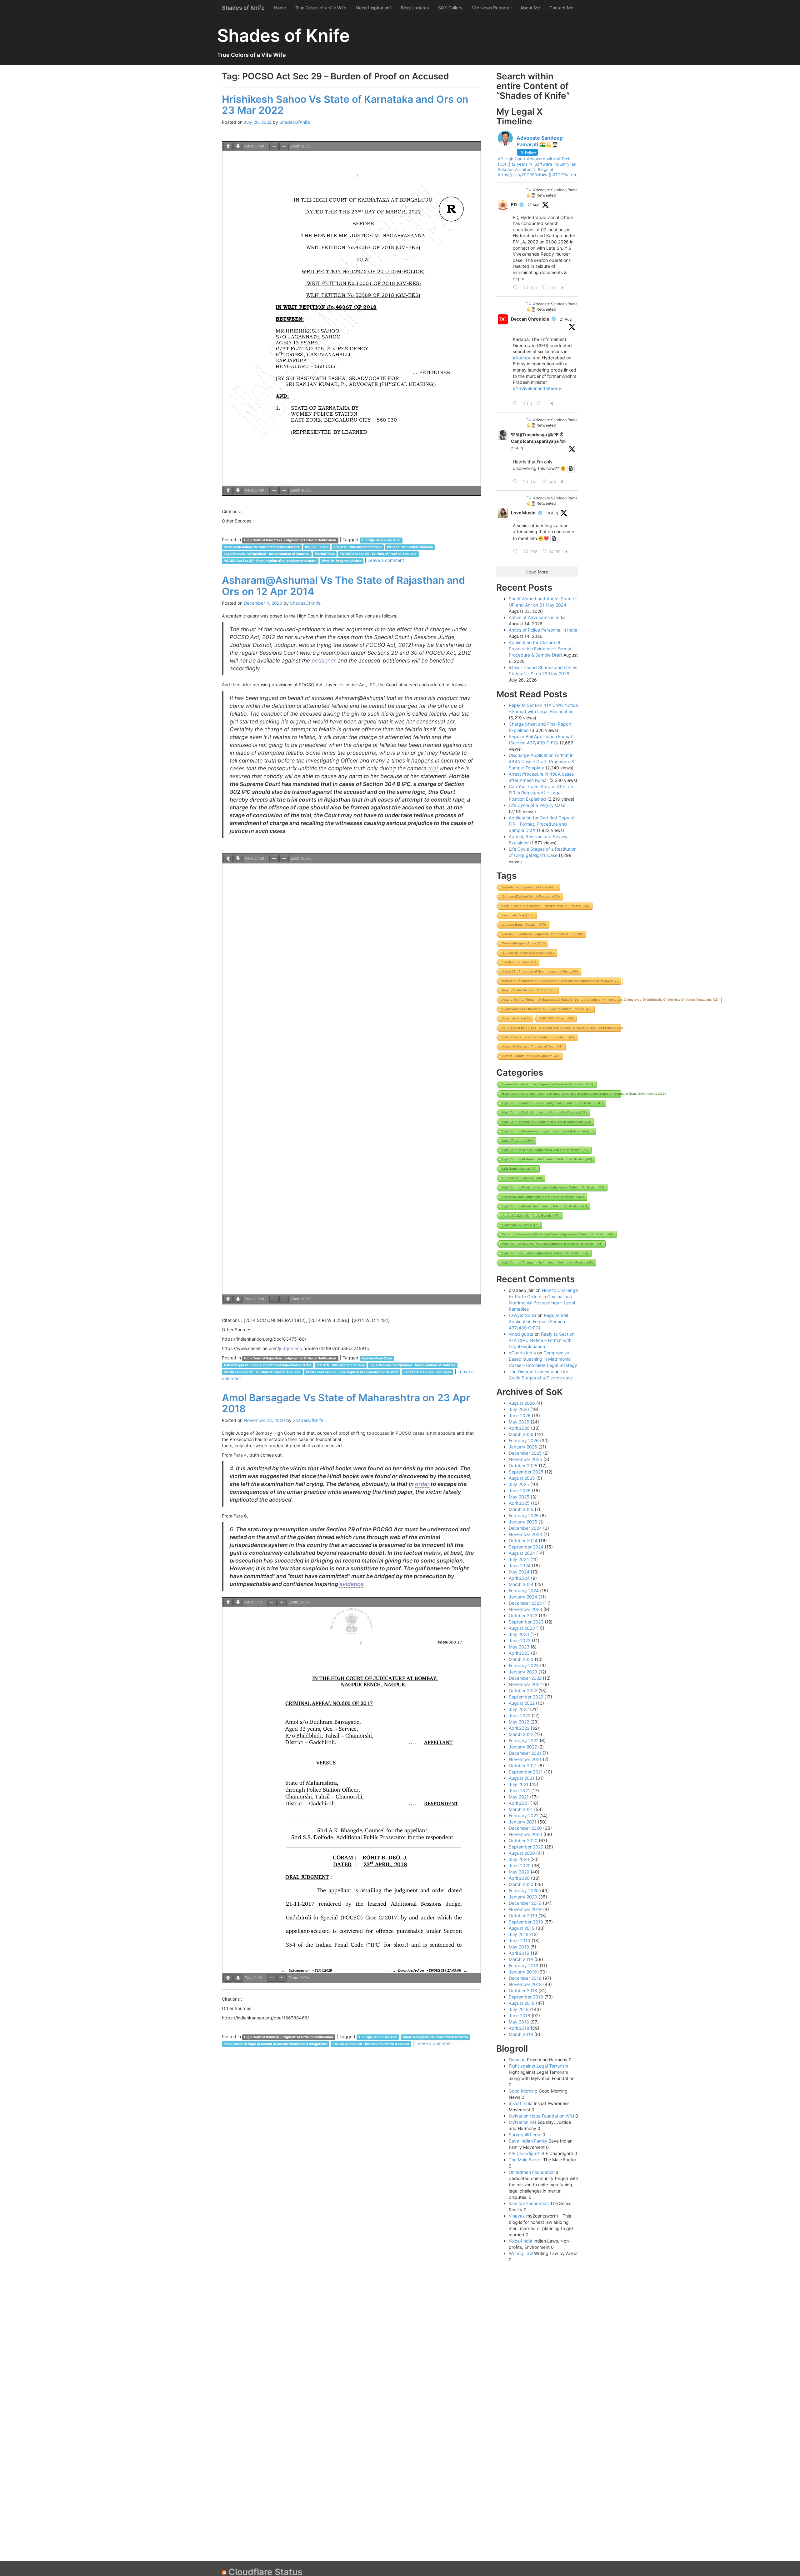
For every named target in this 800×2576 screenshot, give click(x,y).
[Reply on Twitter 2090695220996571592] (517, 482)
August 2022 (522, 1703)
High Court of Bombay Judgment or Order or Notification (289, 2037)
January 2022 (523, 1747)
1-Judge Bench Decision (381, 540)
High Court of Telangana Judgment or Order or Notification (547, 1262)
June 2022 (520, 1716)
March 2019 (521, 1959)
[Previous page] (228, 146)
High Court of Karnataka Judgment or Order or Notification (290, 540)
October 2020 (523, 1841)
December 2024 (525, 1528)
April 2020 (519, 1878)
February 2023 (524, 1666)
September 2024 (526, 1547)
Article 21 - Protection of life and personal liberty (540, 971)
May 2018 (519, 2022)
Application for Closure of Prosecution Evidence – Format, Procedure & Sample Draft (541, 649)
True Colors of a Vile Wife (321, 8)
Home (280, 8)
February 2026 (524, 1441)
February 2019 (524, 1966)
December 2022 (525, 1678)
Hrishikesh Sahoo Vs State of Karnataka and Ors (262, 547)
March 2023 (521, 1659)
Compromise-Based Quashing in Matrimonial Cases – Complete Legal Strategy (543, 1359)
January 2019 (523, 1972)
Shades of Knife (243, 8)
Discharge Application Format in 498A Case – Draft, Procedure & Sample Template (542, 761)
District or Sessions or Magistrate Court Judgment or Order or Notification (558, 1234)
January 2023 (523, 1672)
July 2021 (519, 1784)
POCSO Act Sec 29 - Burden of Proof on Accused (378, 554)
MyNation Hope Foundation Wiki (541, 2116)
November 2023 (525, 1609)
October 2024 (523, 1541)
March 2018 (521, 2034)
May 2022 (519, 1722)
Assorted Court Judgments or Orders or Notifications (543, 1197)
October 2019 (523, 1916)
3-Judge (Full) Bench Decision (528, 953)
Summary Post (516, 1018)
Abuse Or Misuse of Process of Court (532, 1046)
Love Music (523, 513)
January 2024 (523, 1597)
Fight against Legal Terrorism (538, 2066)
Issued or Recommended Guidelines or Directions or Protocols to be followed (561, 981)
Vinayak (517, 2216)
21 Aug (533, 205)
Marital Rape (325, 554)
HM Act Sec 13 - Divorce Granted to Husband (538, 1037)
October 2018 (523, 1991)
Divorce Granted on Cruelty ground (531, 1056)
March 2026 (521, 1434)
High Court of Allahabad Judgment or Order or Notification (547, 1159)
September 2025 (526, 1472)
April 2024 (519, 1578)
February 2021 (523, 1816)
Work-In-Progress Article (342, 561)
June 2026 (520, 1416)
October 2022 (523, 1691)
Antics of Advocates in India (537, 617)
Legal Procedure (517, 1140)
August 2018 (522, 2003)
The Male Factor (525, 2160)
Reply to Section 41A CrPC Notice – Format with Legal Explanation (542, 1340)
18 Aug (552, 513)
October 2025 (523, 1466)
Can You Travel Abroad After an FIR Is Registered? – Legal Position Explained (541, 793)
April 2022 (519, 1728)
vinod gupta (521, 1334)
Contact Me (561, 8)
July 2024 (519, 1559)
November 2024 (525, 1534)
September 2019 (526, 1922)
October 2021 (523, 1766)
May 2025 (519, 1497)
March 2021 (521, 1809)
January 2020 (523, 1897)
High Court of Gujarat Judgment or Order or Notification (545, 1253)
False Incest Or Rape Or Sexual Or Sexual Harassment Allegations (275, 2044)
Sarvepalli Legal (525, 2135)
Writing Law (521, 2253)
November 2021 (525, 1759)
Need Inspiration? (374, 8)
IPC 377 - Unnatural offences (410, 547)
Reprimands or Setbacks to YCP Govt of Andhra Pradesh (547, 1009)
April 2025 (519, 1503)
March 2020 (521, 1884)
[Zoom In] (284, 146)
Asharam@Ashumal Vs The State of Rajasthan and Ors (267, 1365)
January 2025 (523, 1522)
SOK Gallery (450, 8)
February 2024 (524, 1591)
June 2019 (520, 1941)
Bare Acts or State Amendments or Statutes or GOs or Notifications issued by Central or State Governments (584, 1094)
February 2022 (524, 1741)
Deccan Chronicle (530, 319)
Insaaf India (521, 2103)
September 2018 (526, 1997)
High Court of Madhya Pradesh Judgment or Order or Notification (552, 1244)
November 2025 (525, 1459)
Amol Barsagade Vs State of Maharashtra (435, 2037)
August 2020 (522, 1853)
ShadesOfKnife (295, 122)
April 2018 (519, 2028)
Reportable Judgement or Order (529, 887)
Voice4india (520, 2241)
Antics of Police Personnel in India (543, 630)
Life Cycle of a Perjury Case (537, 805)
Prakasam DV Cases (520, 1225)
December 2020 (525, 1828)
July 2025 (519, 1484)
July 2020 (519, 1859)
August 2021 (522, 1778)
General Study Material (522, 1178)
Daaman (517, 2060)
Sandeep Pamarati (519, 962)
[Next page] (238, 146)
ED (514, 205)
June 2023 (520, 1641)
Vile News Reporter (491, 8)
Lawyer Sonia (522, 1315)
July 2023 (519, 1634)
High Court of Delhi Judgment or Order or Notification (544, 1112)
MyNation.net (522, 2122)
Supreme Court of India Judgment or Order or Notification (548, 1084)
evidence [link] (351, 1584)
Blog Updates (415, 8)
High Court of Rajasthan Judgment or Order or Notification (290, 1358)
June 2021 (519, 1791)
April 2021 (519, 1803)
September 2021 (526, 1772)
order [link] (422, 1484)
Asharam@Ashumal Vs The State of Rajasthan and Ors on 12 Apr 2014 (343, 586)
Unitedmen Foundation (532, 2172)
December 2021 (525, 1753)
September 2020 (526, 1847)
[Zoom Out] (274, 146)
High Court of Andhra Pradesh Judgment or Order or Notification (552, 1103)
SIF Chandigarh (525, 2153)
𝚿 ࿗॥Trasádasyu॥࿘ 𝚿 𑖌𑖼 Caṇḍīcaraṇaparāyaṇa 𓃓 (538, 438)
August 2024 (522, 1553)
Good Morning (523, 2091)
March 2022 (521, 1734)
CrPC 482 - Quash (557, 1018)
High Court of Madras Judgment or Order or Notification (545, 1150)
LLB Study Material (519, 1169)
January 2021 (523, 1822)
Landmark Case (518, 915)
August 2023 (522, 1628)
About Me (530, 8)
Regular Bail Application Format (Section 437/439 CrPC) (538, 1321)
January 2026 (523, 1447)
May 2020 (519, 1872)
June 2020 (520, 1866)
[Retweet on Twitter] (528, 190)
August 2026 (522, 1403)
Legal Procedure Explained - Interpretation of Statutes (267, 554)
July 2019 (519, 1934)
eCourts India (522, 1353)
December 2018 (525, 1978)
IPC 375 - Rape (317, 547)
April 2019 (519, 1953)
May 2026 (519, 1422)
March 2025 (521, 1509)
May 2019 (519, 1947)
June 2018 (520, 2016)
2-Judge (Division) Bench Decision (531, 896)
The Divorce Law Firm (531, 1371)
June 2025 (520, 1491)
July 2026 (519, 1409)
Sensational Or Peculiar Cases (427, 1372)
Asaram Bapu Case (377, 1358)
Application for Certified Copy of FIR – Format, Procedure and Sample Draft (542, 824)
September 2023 (526, 1622)
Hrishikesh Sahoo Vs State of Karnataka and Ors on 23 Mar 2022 (345, 105)
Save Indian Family (528, 2141)
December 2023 (525, 1603)
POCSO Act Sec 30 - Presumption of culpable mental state (270, 561)
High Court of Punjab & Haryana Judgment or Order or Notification (553, 1187)
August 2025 (522, 1478)
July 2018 (519, 2009)
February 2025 (524, 1516)
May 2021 (519, 1797)
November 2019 (525, 1909)
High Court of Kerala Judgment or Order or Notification (545, 1206)
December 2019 (525, 1903)
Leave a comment (386, 560)
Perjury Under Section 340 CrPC (529, 990)
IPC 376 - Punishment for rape (357, 547)
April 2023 (519, 1653)
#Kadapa (522, 358)
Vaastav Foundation (529, 2203)
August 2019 (522, 1928)
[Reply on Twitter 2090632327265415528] (517, 404)
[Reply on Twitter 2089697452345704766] (517, 552)
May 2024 (519, 1572)
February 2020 (524, 1891)
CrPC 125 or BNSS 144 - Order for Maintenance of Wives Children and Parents (562, 1028)
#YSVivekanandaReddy (537, 388)
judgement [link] (290, 1348)
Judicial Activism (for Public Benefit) (531, 1215)
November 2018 (525, 1984)
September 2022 (526, 1697)
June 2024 (520, 1566)
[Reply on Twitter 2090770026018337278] (517, 288)
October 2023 (523, 1616)
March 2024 (521, 1584)
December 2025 (525, 1453)
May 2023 (519, 1647)
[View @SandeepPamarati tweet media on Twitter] (571, 468)
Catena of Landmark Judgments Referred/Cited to (542, 934)
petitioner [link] (324, 660)
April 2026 (519, 1428)
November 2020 (525, 1834)
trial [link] (433, 768)
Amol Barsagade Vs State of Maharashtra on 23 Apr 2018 (346, 1403)
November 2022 (525, 1684)
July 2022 (519, 1709)
